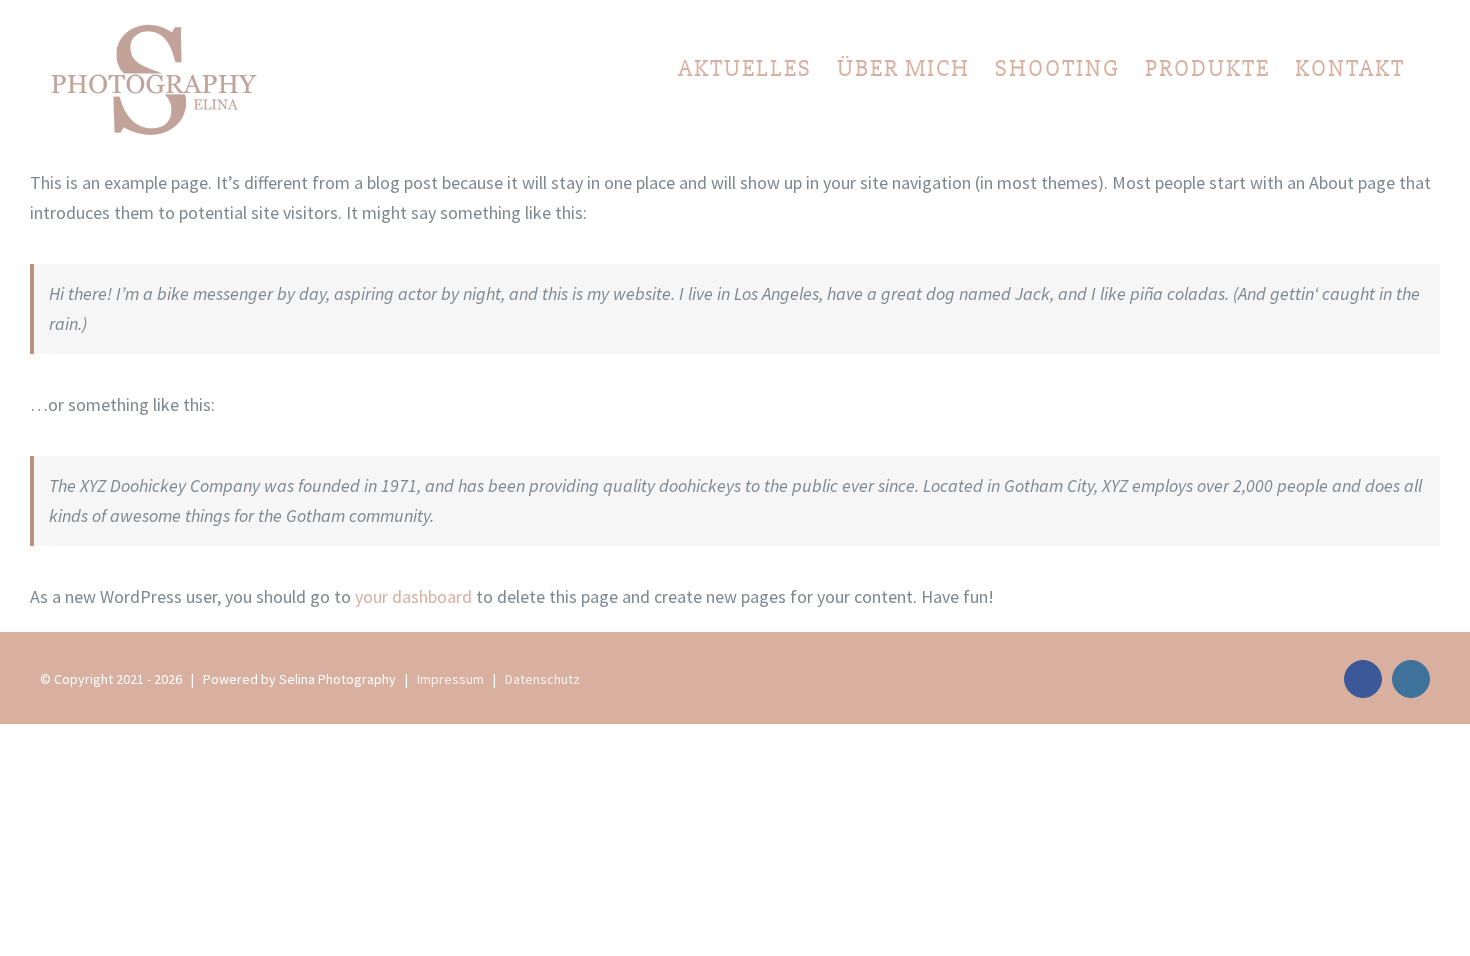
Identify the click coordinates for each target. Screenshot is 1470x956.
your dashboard (413, 596)
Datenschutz (542, 679)
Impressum (450, 679)
